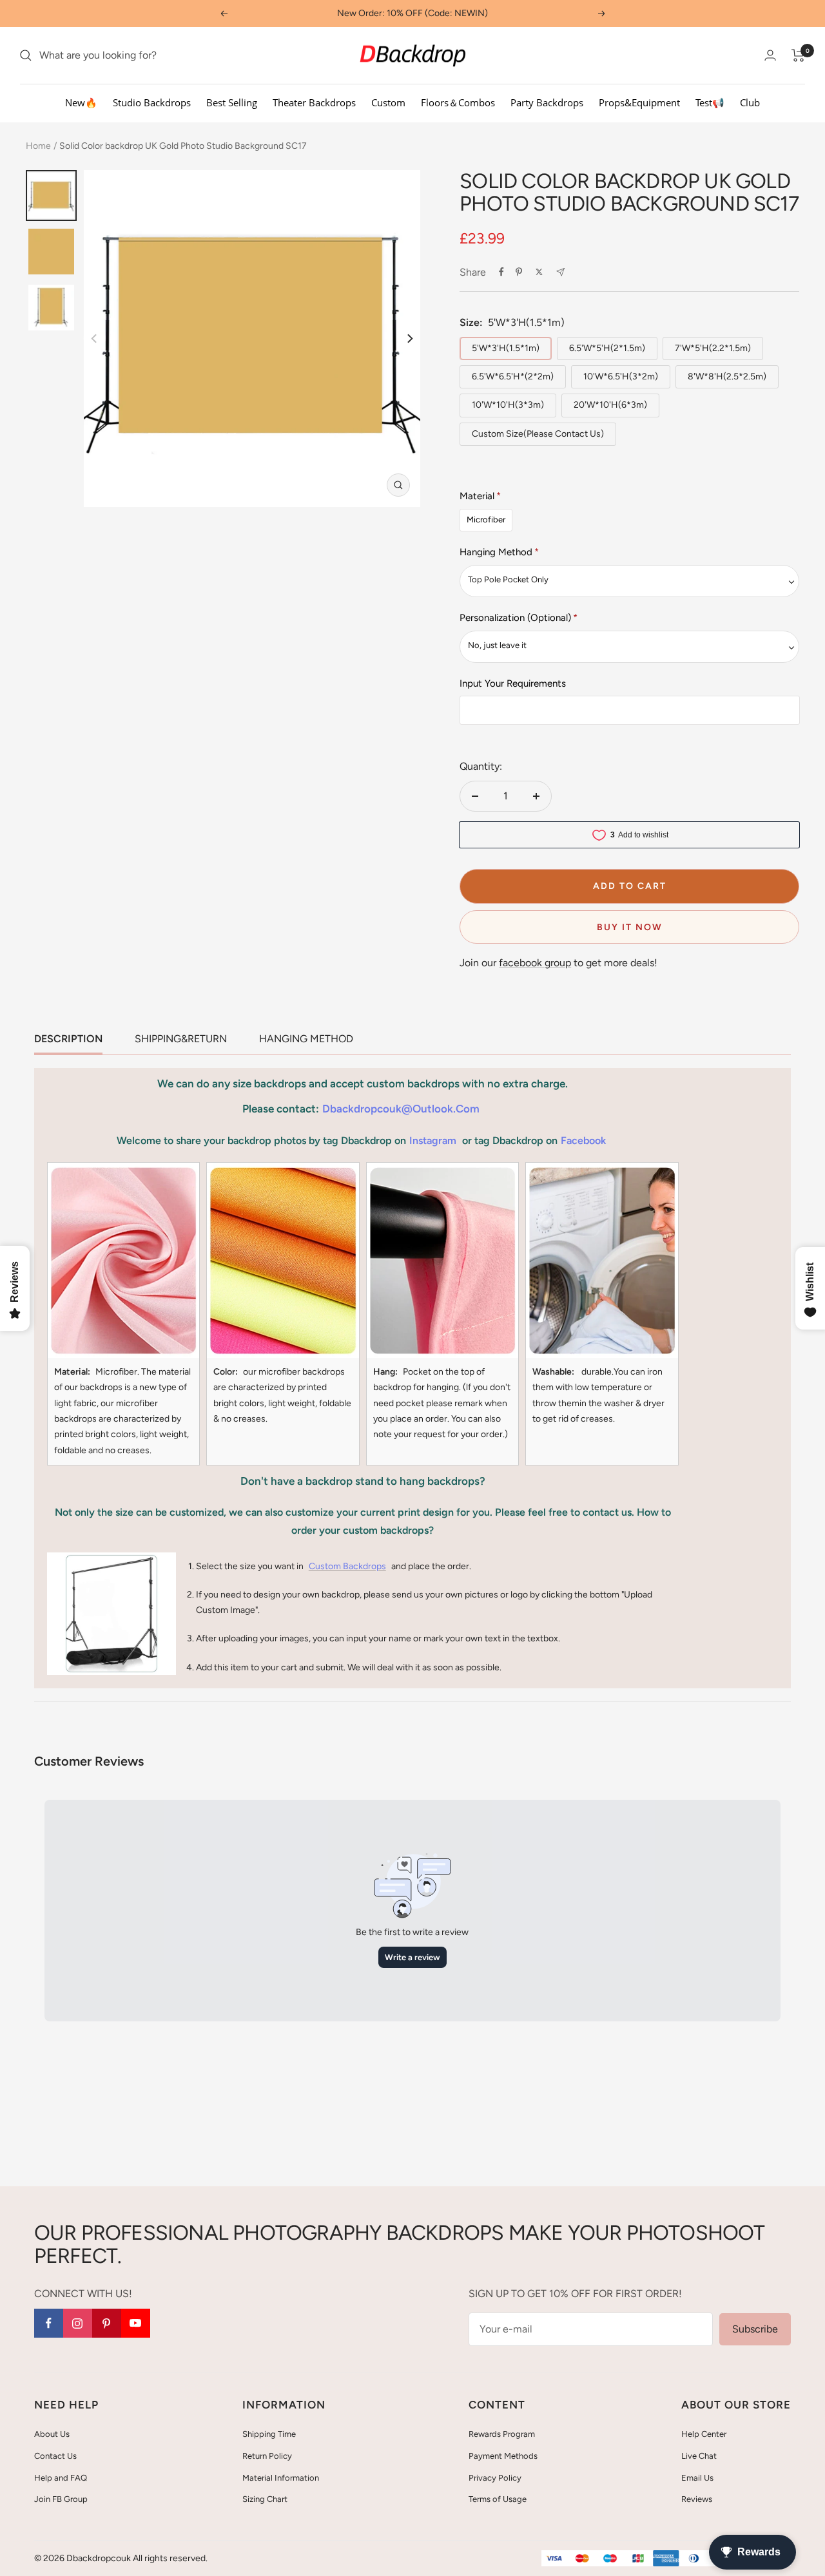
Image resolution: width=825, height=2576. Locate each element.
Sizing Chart (265, 2499)
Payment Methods (503, 2456)
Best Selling (232, 102)
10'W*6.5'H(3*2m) (621, 377)
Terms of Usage (498, 2499)
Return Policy (267, 2456)
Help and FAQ (61, 2478)
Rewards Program (502, 2434)
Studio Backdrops (152, 102)
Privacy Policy (495, 2478)
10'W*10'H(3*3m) (508, 405)
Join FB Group (61, 2499)
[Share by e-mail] (560, 272)
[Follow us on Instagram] (78, 2323)
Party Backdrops (547, 102)
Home (38, 146)
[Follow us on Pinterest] (107, 2323)
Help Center (704, 2434)
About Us (52, 2434)
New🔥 (81, 102)
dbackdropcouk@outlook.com (401, 1109)
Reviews (697, 2499)
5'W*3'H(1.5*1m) (506, 348)
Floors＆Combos (458, 102)
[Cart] (798, 55)
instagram (433, 1140)
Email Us (697, 2478)
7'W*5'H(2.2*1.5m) (713, 348)
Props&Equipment (639, 102)
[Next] (409, 339)
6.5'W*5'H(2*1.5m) (607, 348)
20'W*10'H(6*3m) (610, 405)
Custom (388, 102)
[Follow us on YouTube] (136, 2323)
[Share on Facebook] (501, 272)
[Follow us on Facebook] (49, 2323)
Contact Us (55, 2456)
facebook (583, 1140)
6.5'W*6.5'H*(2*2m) (513, 377)
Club (750, 102)
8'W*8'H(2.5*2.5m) (727, 377)
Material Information (281, 2478)
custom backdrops (347, 1566)
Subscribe (755, 2329)
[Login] (770, 55)
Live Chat (699, 2456)
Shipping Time (269, 2434)
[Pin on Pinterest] (519, 272)
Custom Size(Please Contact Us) (538, 434)
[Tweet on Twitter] (539, 272)
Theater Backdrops (314, 102)
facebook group (535, 963)
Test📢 (710, 102)
